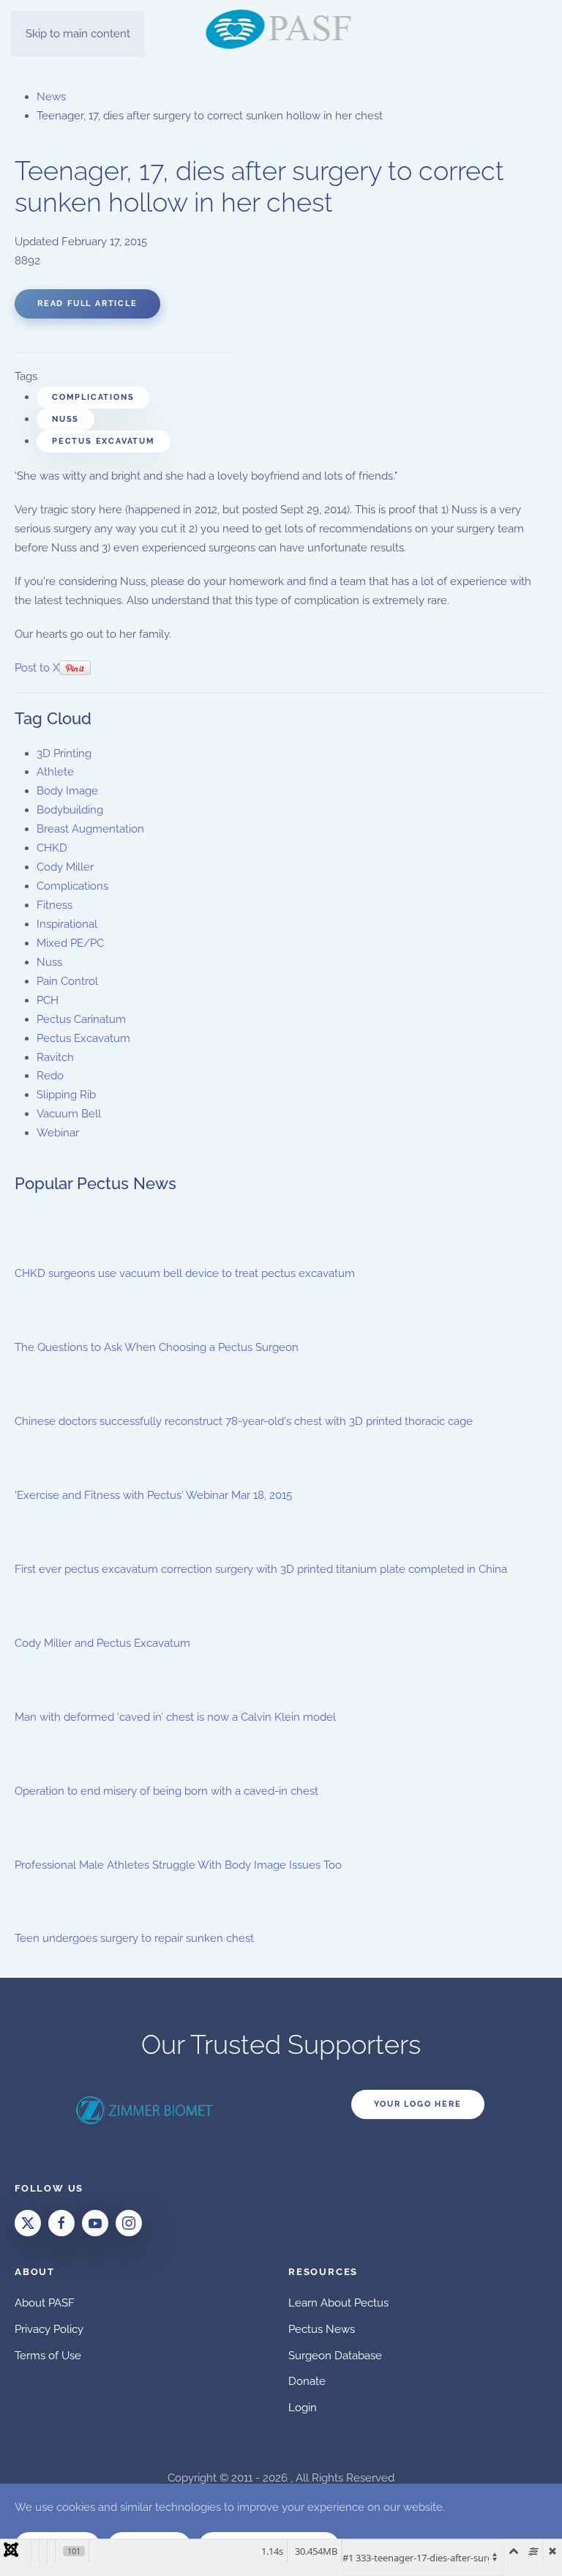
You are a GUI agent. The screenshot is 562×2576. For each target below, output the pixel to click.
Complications (93, 397)
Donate (307, 2381)
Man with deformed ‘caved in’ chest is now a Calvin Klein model (175, 1717)
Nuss (65, 419)
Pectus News (322, 2329)
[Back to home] (281, 29)
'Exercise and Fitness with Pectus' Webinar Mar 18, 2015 (153, 1495)
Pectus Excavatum (104, 441)
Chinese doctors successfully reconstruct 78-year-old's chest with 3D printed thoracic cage (244, 1421)
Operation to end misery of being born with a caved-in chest (166, 1791)
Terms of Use (48, 2356)
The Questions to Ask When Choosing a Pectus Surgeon (157, 1347)
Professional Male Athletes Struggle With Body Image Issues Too (178, 1865)
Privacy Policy (49, 2329)
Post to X (37, 668)
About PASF (45, 2303)
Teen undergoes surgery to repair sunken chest (134, 1938)
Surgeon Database (335, 2356)
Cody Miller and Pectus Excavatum (102, 1643)
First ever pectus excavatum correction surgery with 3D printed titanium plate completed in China (261, 1569)
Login (303, 2408)
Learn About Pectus (338, 2303)
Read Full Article (87, 304)
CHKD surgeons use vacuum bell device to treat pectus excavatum (185, 1273)
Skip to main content (78, 34)
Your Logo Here (417, 2104)
